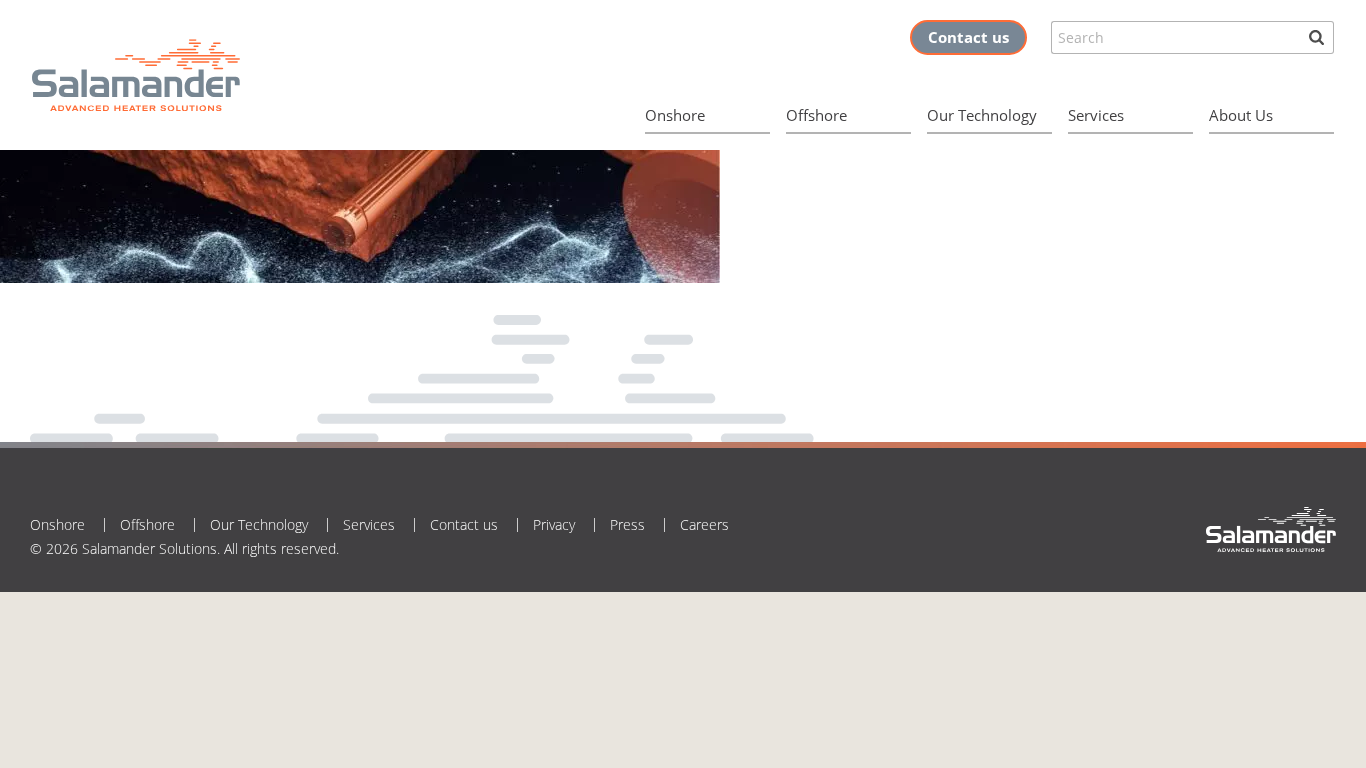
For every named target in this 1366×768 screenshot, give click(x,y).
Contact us (968, 37)
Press (627, 524)
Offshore (816, 115)
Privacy (554, 524)
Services (1096, 115)
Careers (704, 524)
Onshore (675, 115)
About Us (1241, 115)
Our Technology (982, 115)
